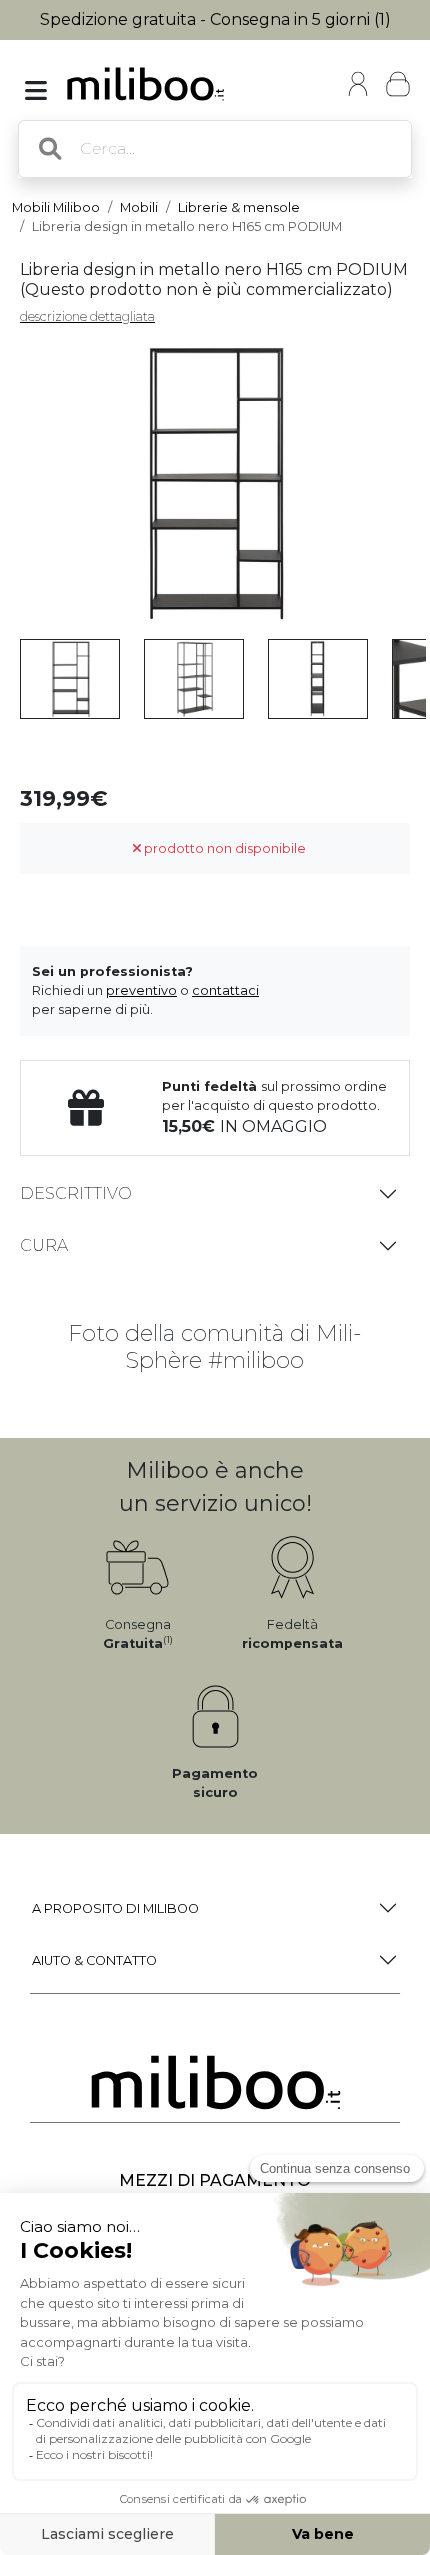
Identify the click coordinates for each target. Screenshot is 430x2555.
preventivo (141, 990)
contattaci (225, 990)
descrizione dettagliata (87, 316)
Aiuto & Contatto (94, 1960)
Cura (44, 1245)
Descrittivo (76, 1193)
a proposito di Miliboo (115, 1908)
